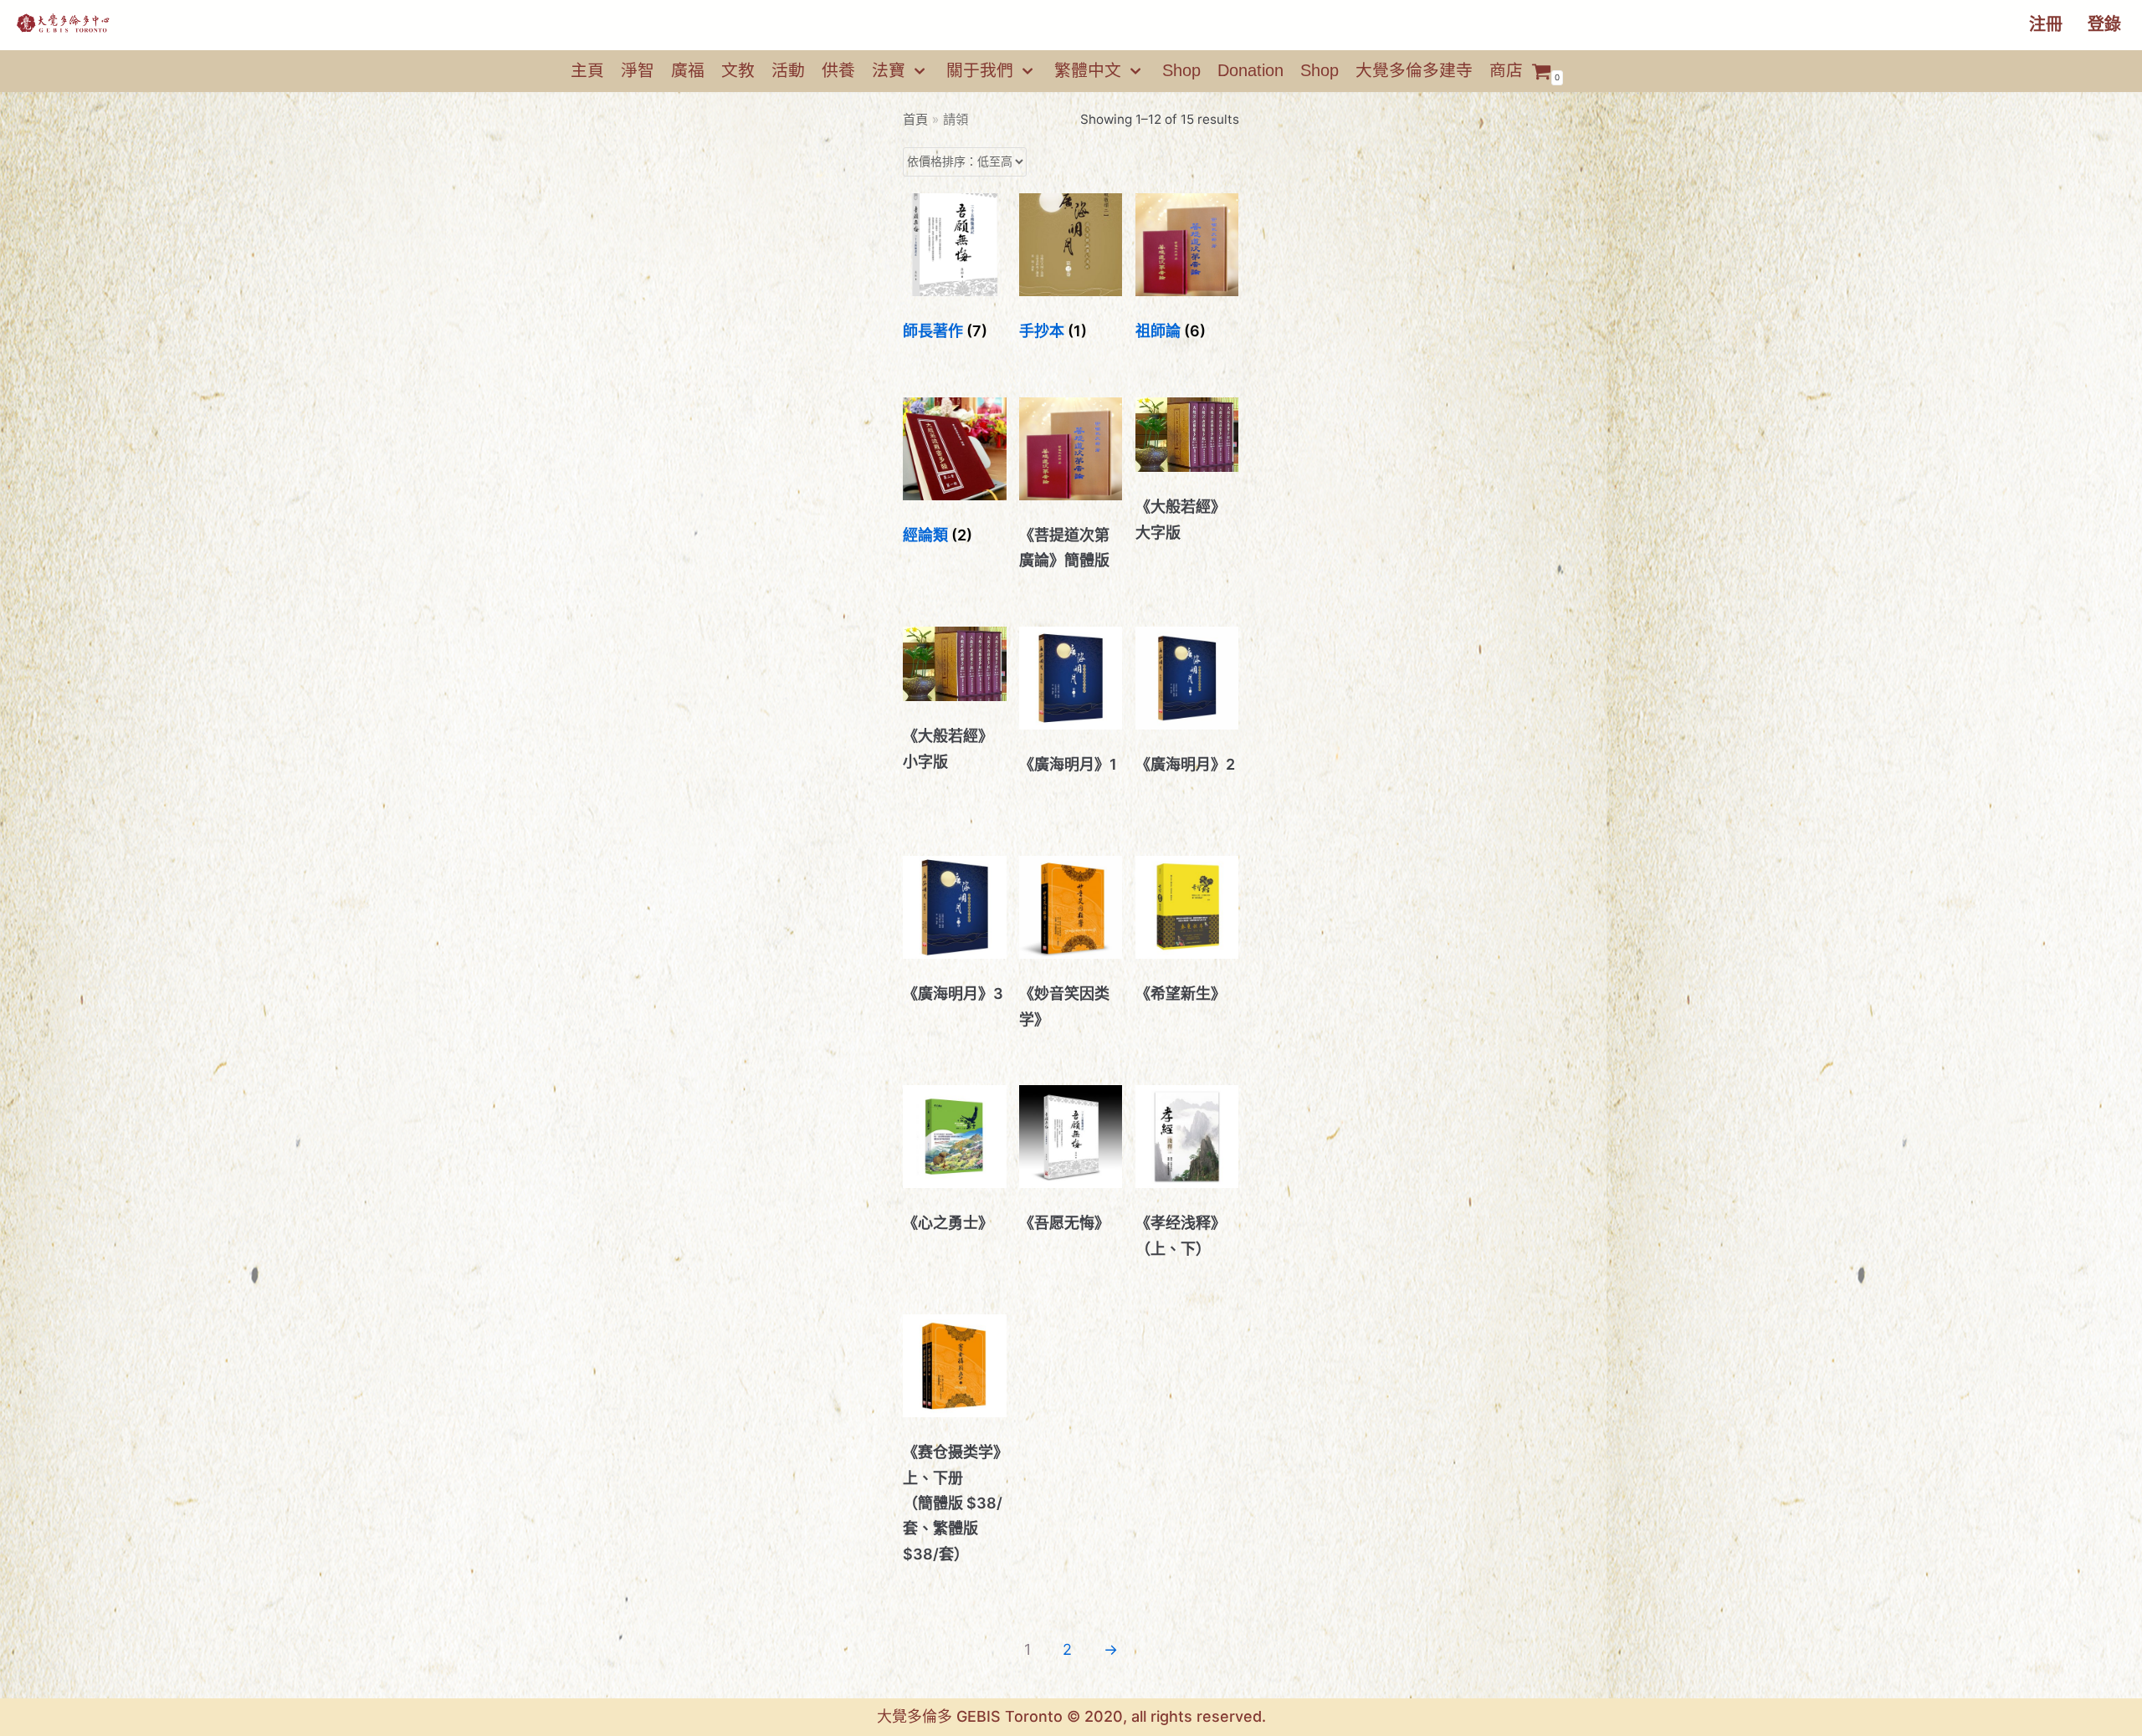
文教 (738, 70)
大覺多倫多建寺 (1414, 70)
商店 (1506, 70)
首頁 (915, 119)
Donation (1250, 70)
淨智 (638, 70)
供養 (838, 70)
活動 (788, 70)
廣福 (688, 70)
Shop (1181, 70)
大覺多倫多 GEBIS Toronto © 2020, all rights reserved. (1071, 1716)
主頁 (587, 70)
